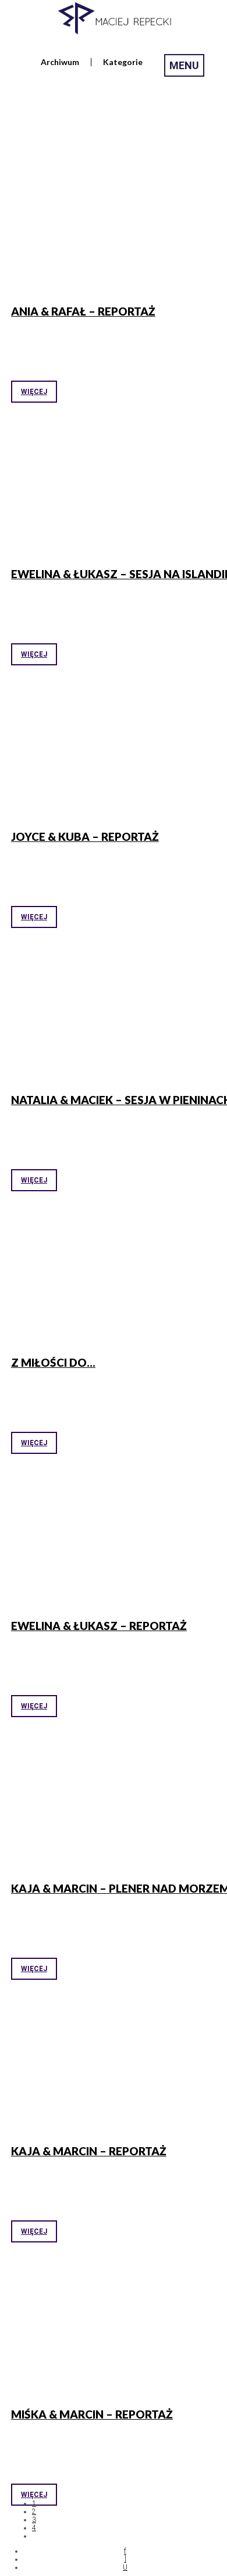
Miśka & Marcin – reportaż (92, 2414)
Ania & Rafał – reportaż (83, 311)
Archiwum (60, 62)
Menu (184, 65)
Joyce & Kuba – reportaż (85, 836)
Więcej (34, 392)
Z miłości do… (53, 1362)
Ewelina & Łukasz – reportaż (99, 1626)
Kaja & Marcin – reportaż (89, 2151)
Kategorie (123, 62)
